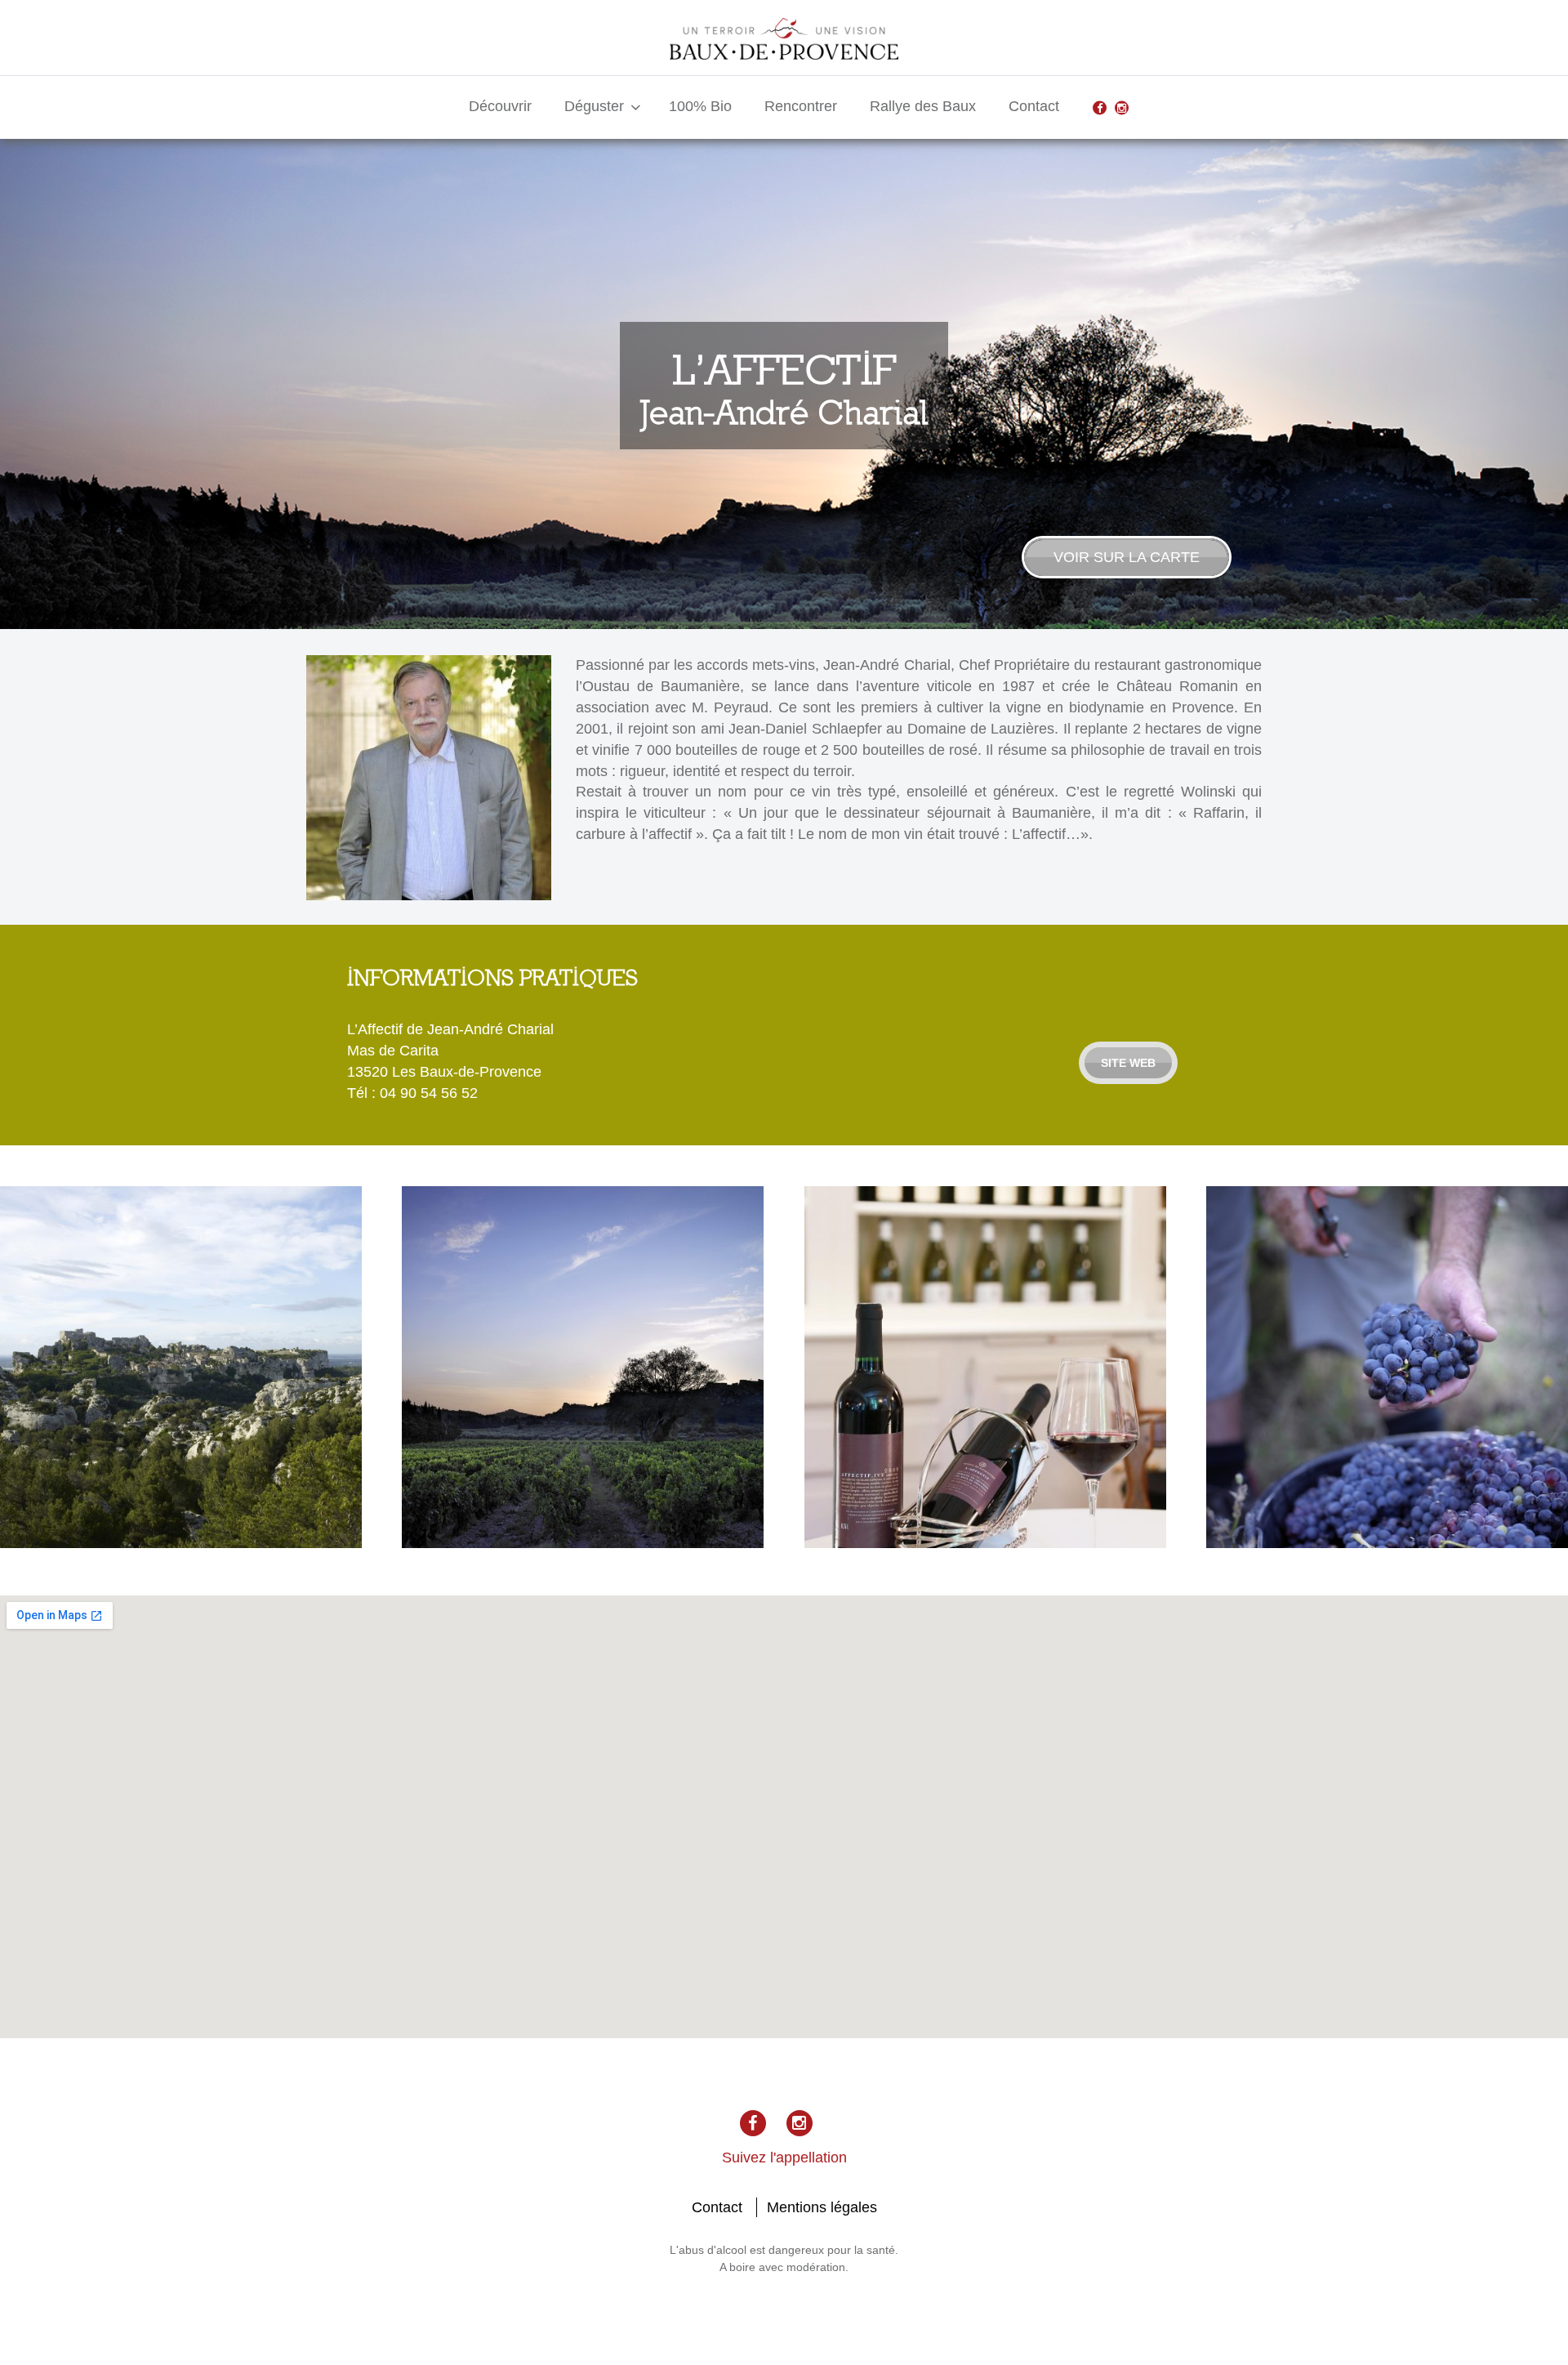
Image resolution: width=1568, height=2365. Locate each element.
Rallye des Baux (923, 106)
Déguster (594, 106)
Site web (1128, 1063)
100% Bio (700, 106)
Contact (1034, 106)
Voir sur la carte (1127, 557)
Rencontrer (801, 106)
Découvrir (500, 106)
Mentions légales (822, 2207)
